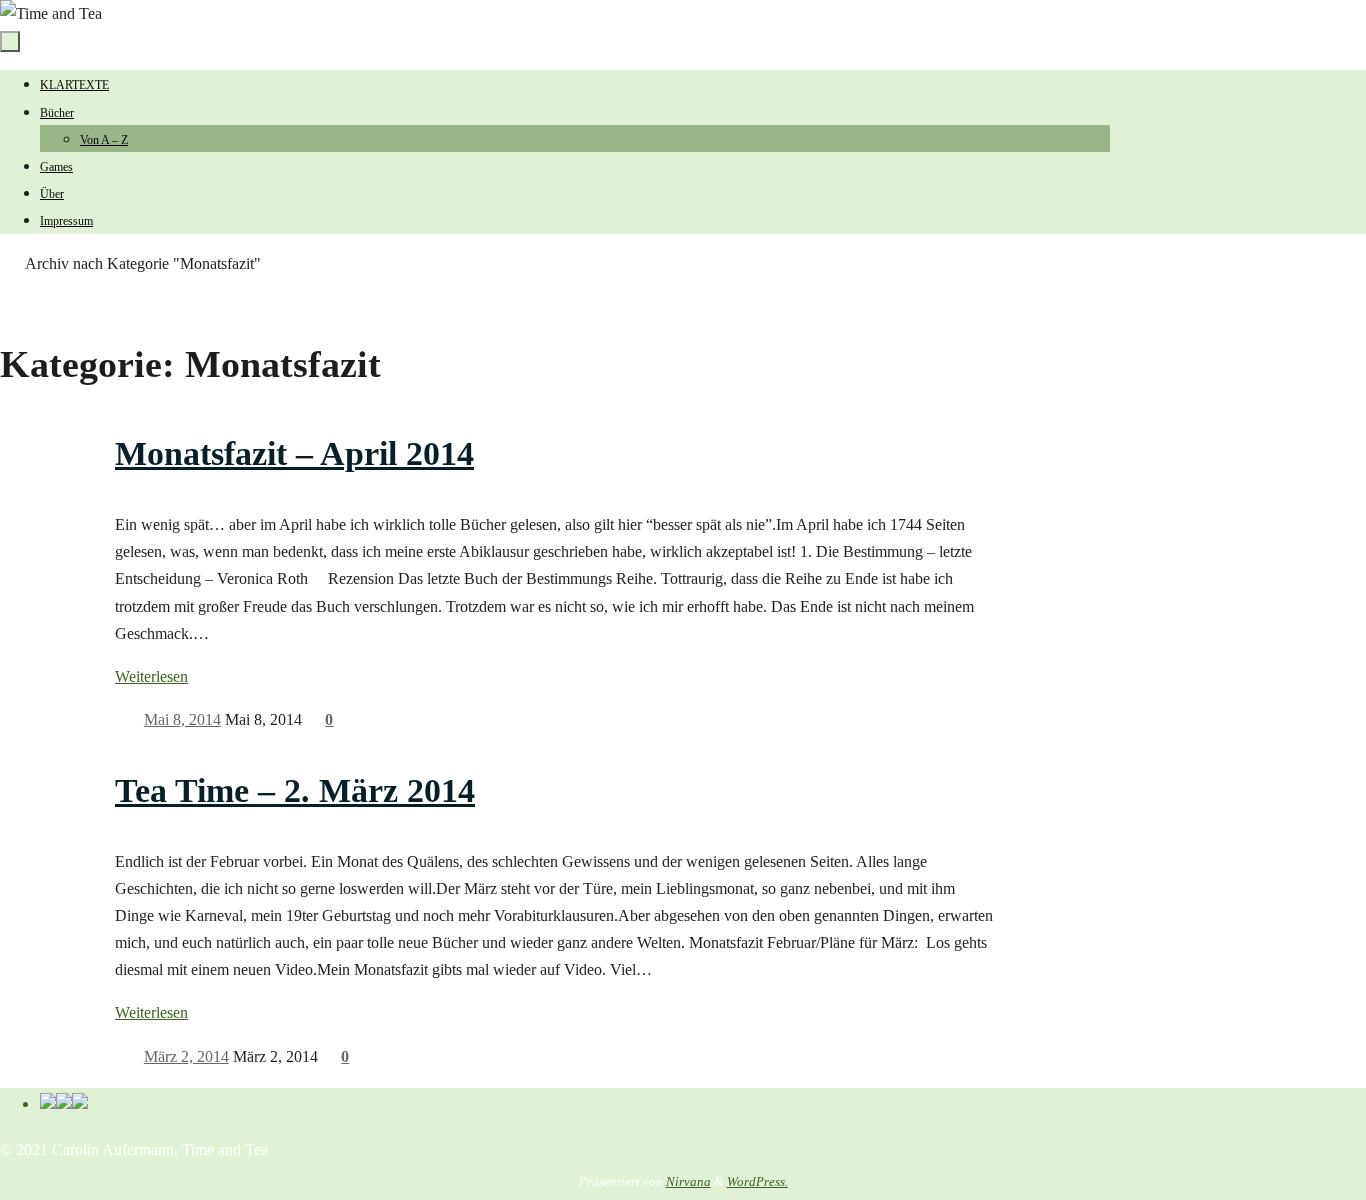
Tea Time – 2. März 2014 (295, 790)
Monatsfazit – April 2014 (294, 453)
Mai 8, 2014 (182, 719)
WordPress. (757, 1181)
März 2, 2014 (186, 1056)
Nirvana (688, 1181)
